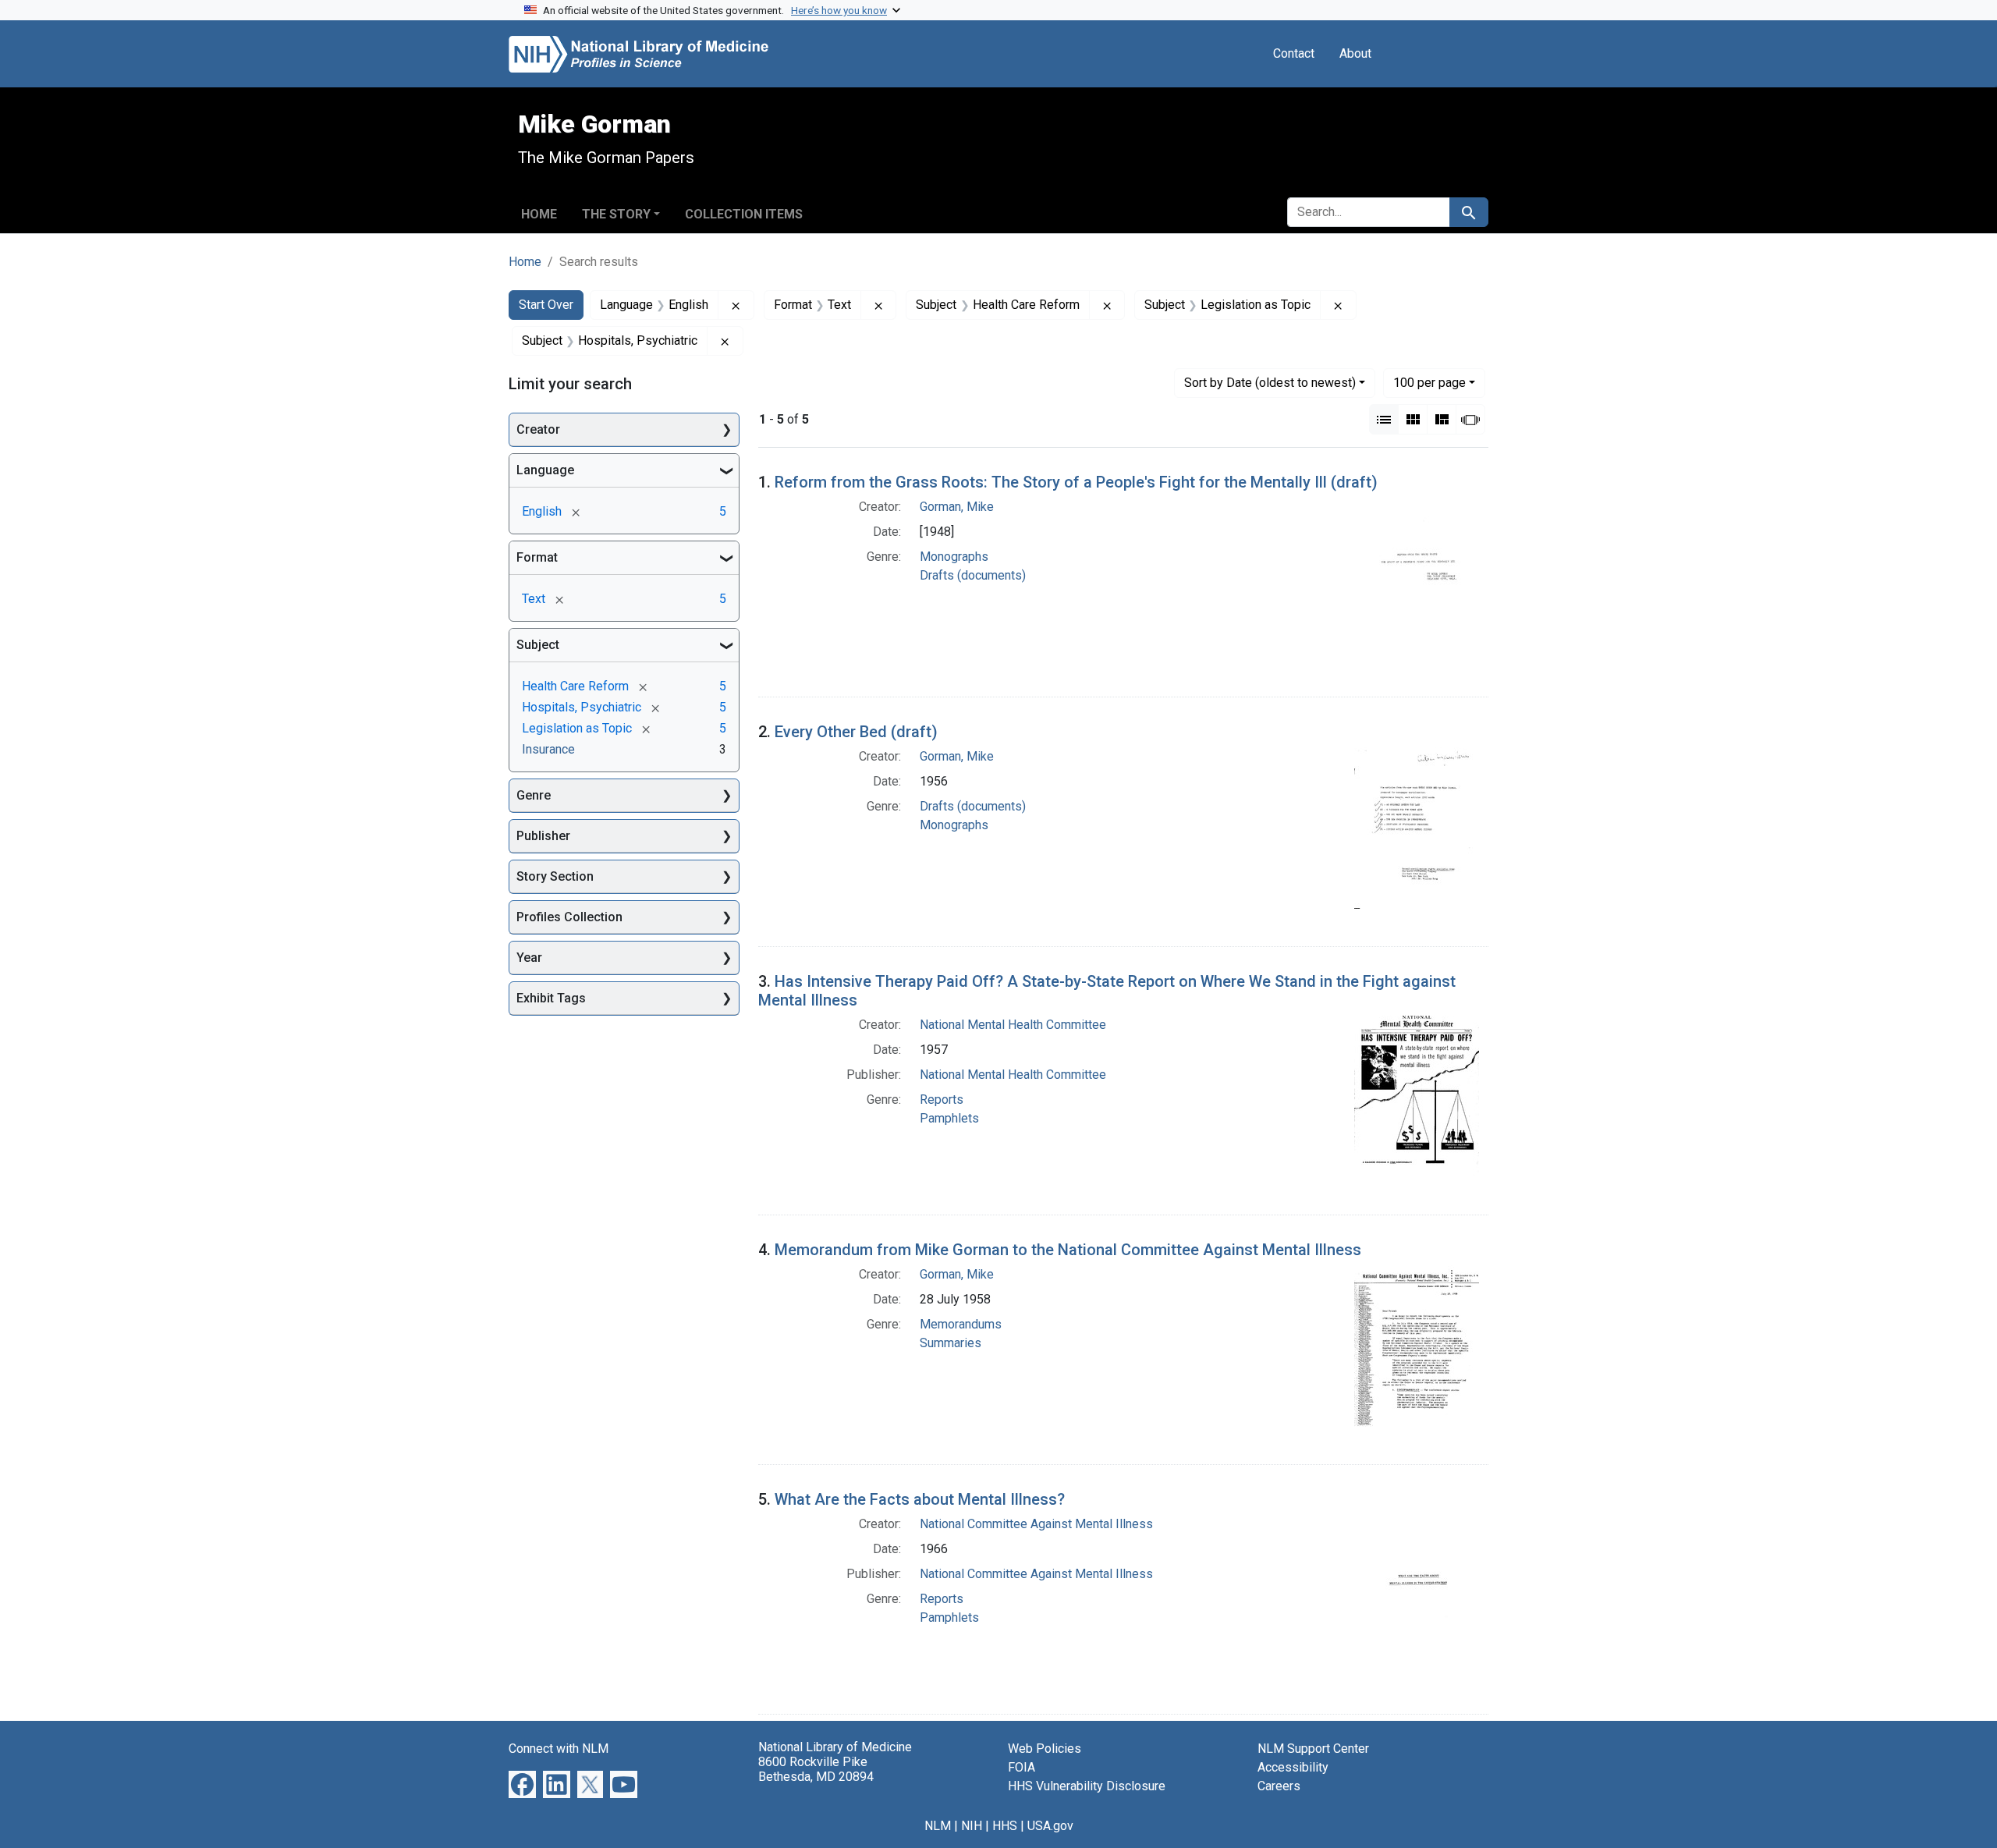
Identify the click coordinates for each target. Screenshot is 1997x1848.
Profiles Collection (569, 917)
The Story (616, 214)
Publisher (543, 836)
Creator (538, 429)
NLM (938, 1826)
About (1355, 53)
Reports (942, 1100)
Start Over (546, 305)
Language (545, 470)
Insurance (548, 749)
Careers (1279, 1786)
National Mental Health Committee (1013, 1025)
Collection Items (744, 214)
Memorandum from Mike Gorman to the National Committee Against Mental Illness (1068, 1250)
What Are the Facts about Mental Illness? (920, 1499)
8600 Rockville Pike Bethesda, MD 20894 (816, 1769)
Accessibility (1293, 1767)
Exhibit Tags (551, 998)
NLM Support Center (1313, 1749)
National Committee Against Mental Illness (1036, 1524)
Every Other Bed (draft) (856, 732)
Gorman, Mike (957, 507)
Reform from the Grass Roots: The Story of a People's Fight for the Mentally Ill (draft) (1076, 482)
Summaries (951, 1343)
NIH (972, 1826)
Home (539, 214)
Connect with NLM (559, 1749)
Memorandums (961, 1324)
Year (529, 958)
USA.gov (1050, 1826)
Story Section (555, 876)
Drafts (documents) (973, 575)
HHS (1005, 1826)
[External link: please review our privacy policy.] (522, 1784)
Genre (534, 795)
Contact (1294, 53)
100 (1429, 382)
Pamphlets (949, 1118)
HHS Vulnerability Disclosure (1087, 1786)
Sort (1270, 383)
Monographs (954, 557)
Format (537, 557)
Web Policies (1045, 1749)
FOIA (1022, 1767)
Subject (538, 645)
